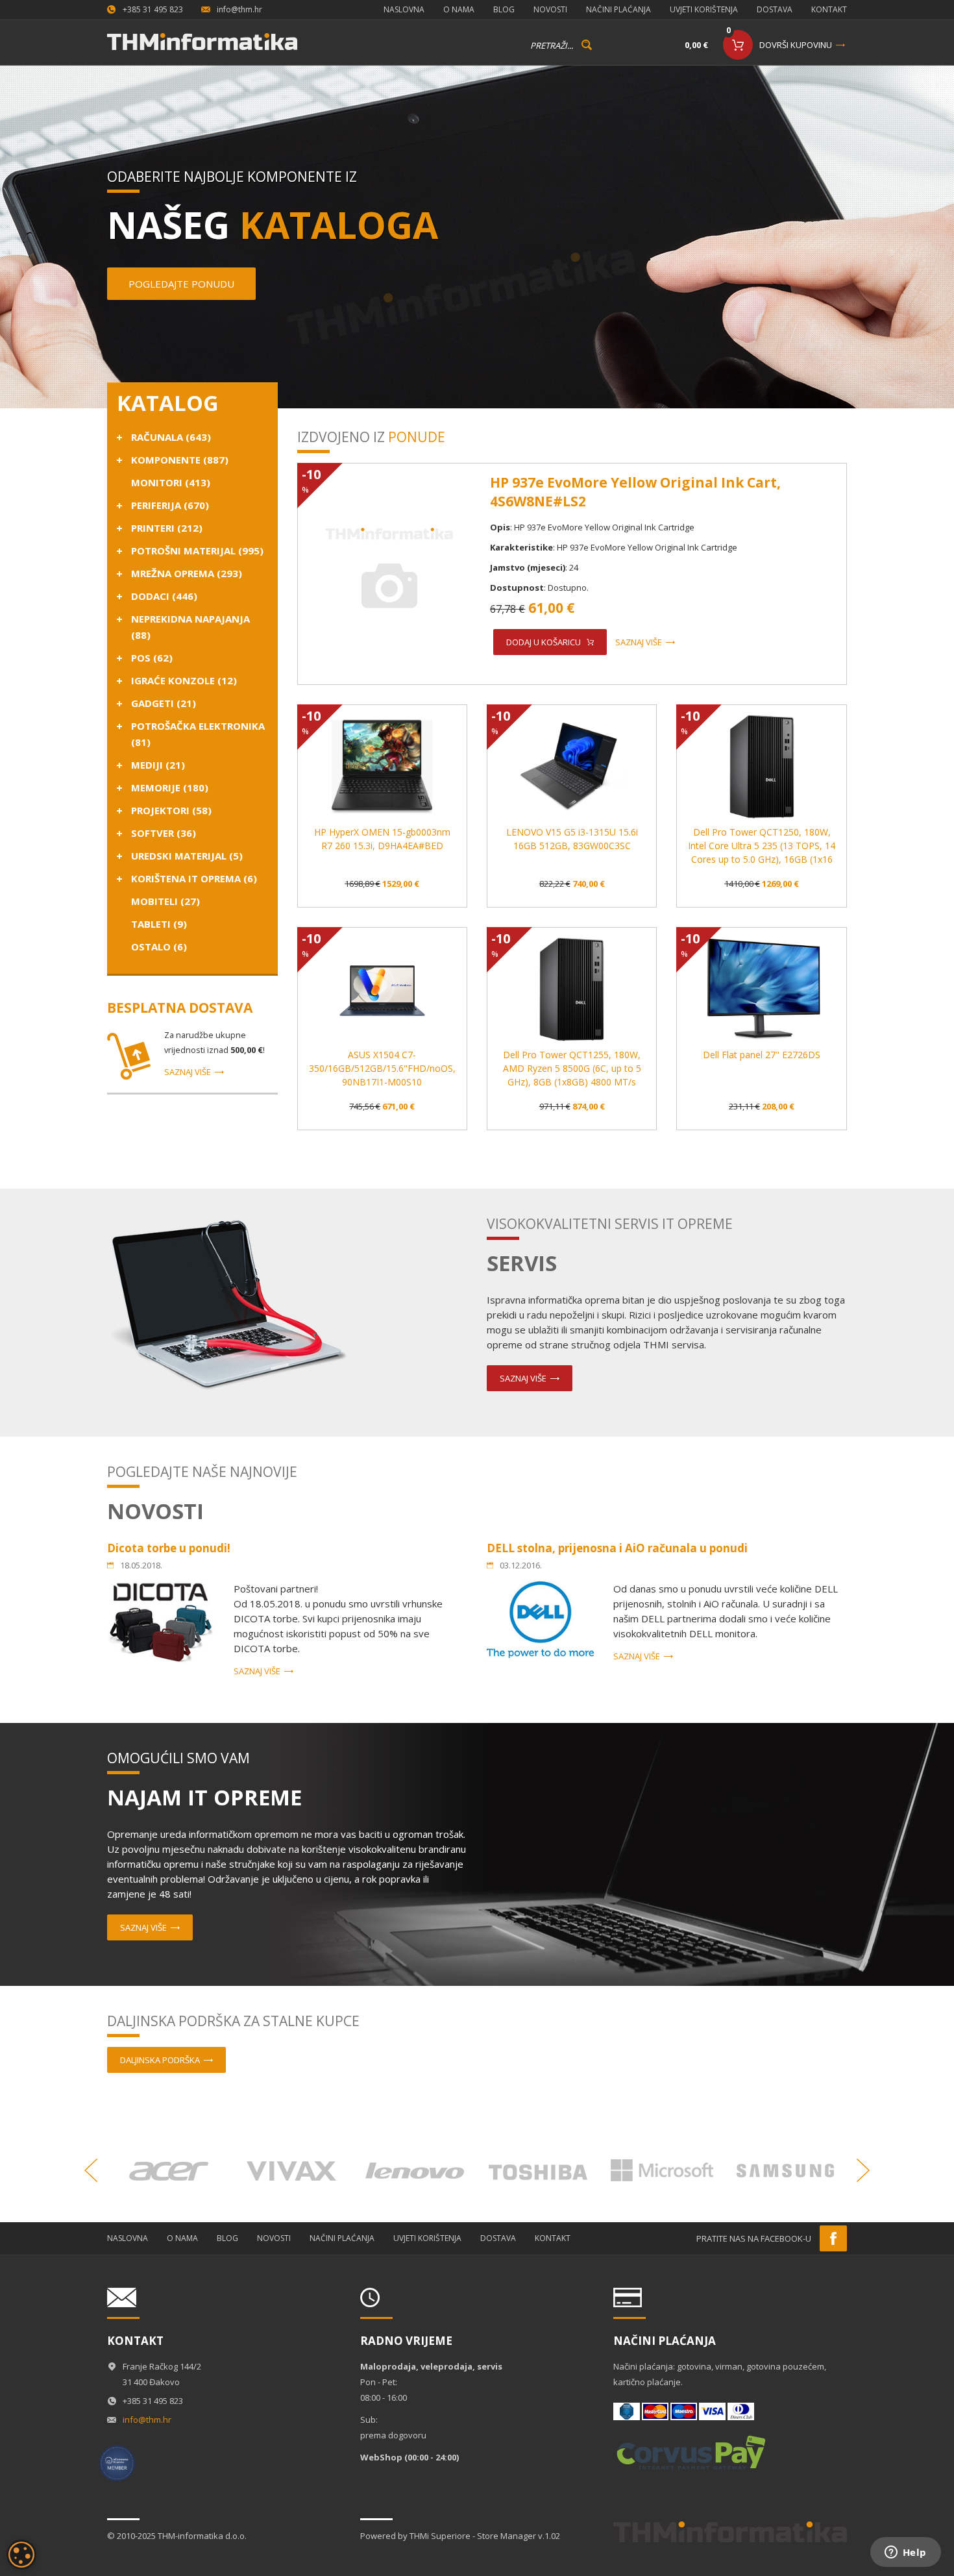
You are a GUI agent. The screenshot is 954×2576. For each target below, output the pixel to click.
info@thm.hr (239, 9)
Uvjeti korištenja (704, 9)
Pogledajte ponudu (181, 284)
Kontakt (829, 9)
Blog (504, 9)
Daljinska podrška (160, 2060)
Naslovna (404, 9)
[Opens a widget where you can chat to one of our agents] (905, 2553)
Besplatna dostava (180, 1008)
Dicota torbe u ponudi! (169, 1548)
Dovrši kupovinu (796, 45)
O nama (459, 9)
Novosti (550, 9)
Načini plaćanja (618, 9)
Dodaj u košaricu (544, 642)
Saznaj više (188, 1072)
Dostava (775, 9)
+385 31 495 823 (153, 9)
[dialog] (21, 2555)
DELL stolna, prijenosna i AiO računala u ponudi (617, 1548)
